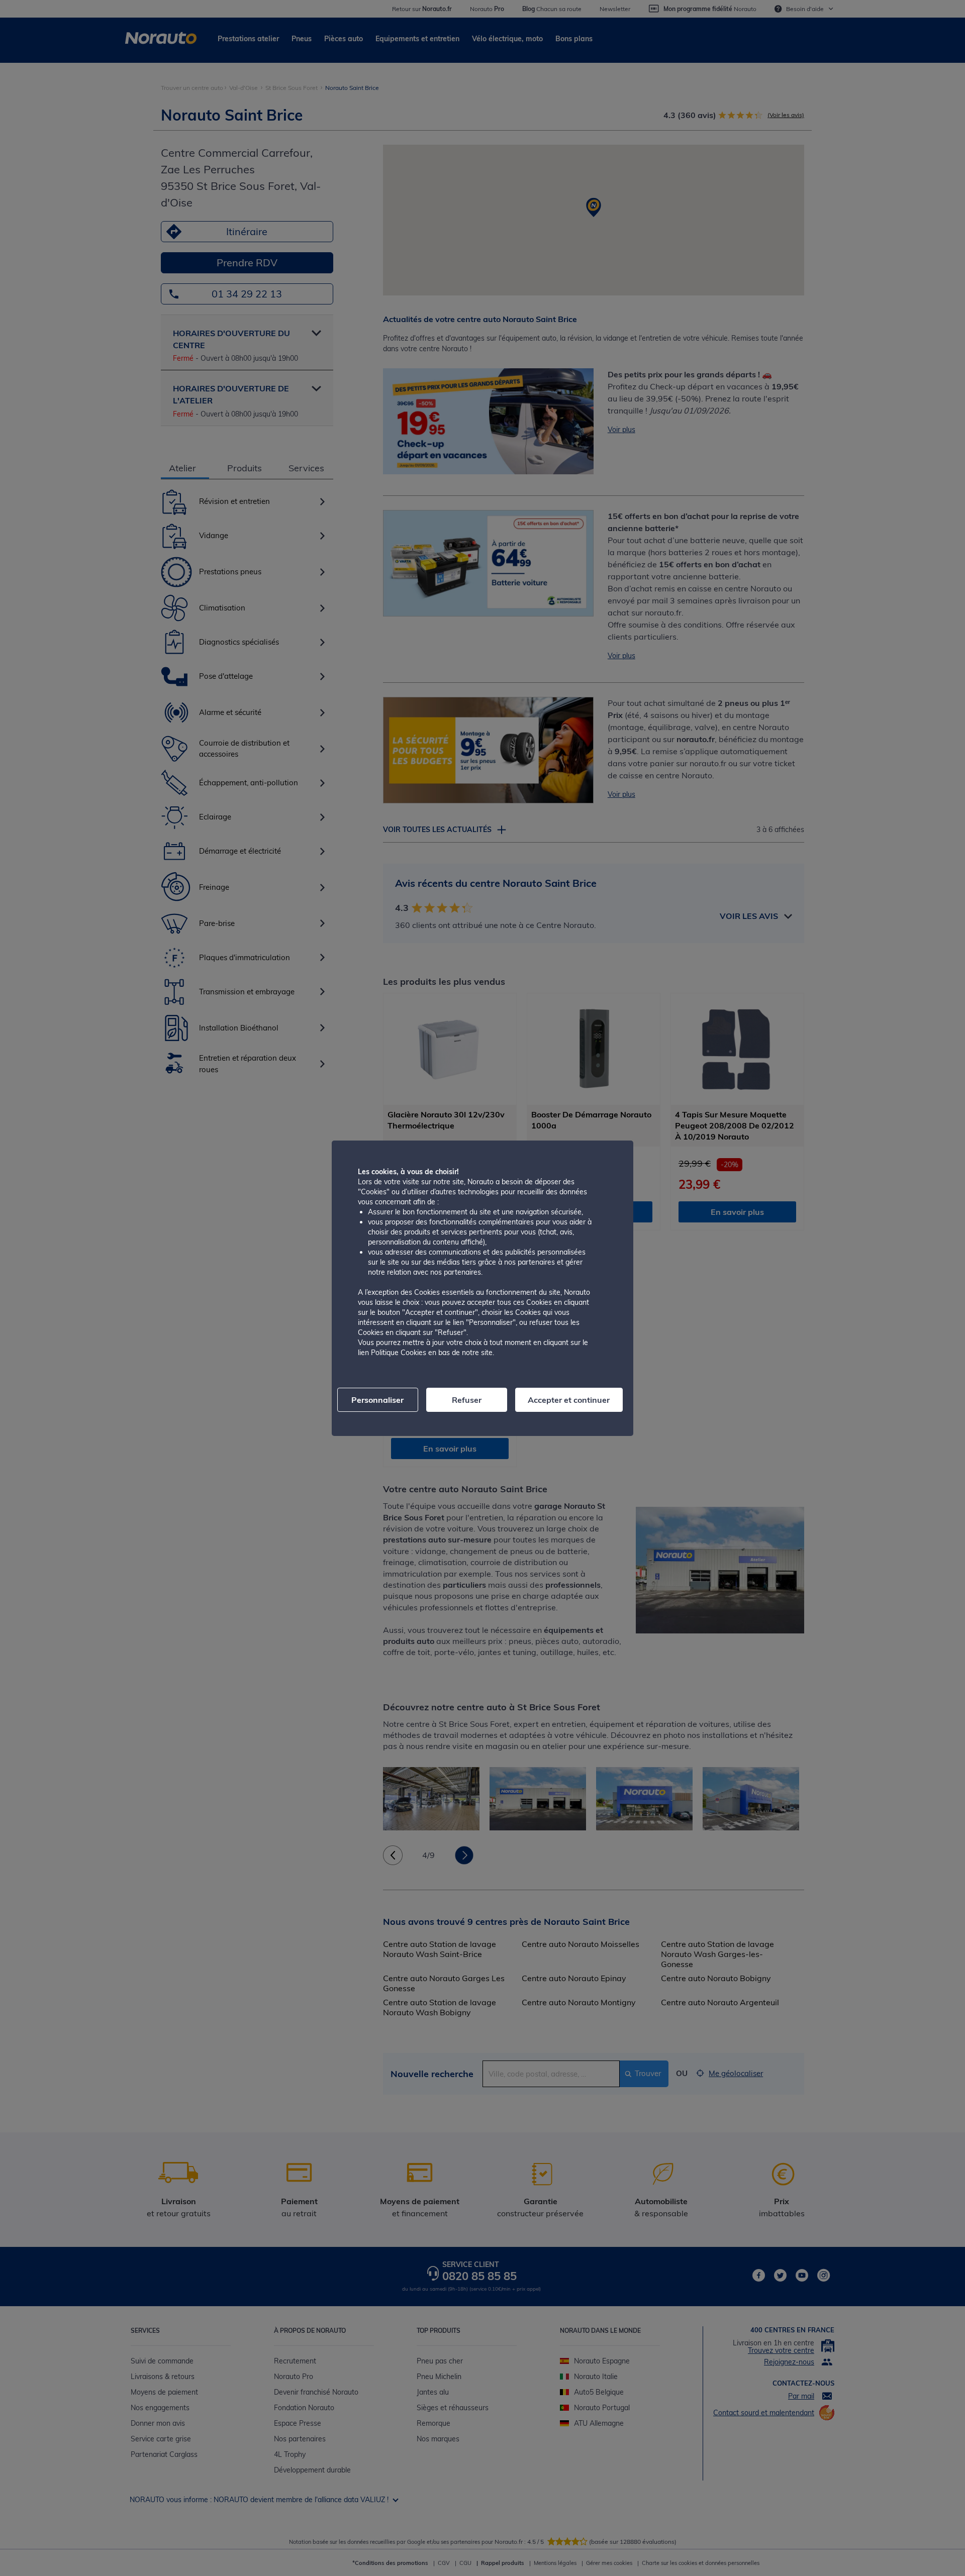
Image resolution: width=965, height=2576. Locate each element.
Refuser (467, 1400)
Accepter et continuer (569, 1400)
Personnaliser (377, 1400)
